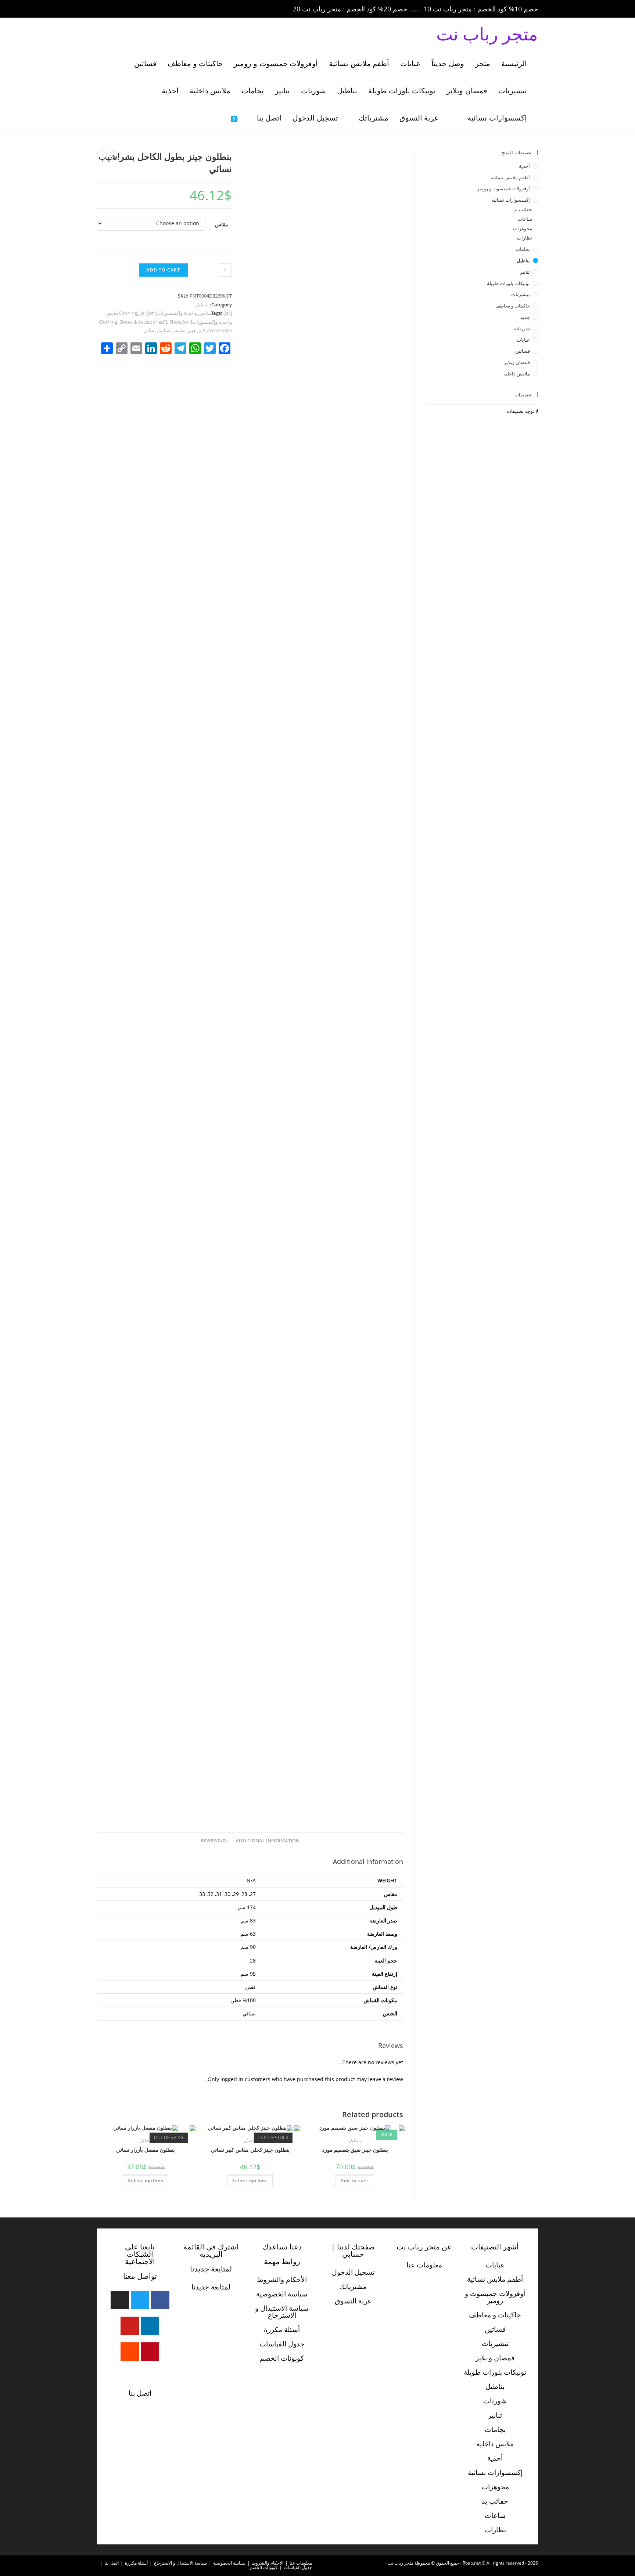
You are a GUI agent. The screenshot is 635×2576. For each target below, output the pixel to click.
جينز (192, 330)
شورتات (522, 328)
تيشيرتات (521, 294)
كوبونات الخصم (282, 2358)
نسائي (150, 330)
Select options (250, 2181)
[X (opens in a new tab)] (102, 9)
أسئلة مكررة (282, 2329)
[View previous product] (115, 155)
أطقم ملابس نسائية (510, 177)
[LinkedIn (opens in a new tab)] (143, 9)
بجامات (523, 249)
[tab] (268, 1841)
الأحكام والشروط (282, 2280)
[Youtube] (130, 2326)
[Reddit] (130, 2352)
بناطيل (202, 305)
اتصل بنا (140, 2393)
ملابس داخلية (517, 374)
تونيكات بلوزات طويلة (508, 283)
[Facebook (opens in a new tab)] (112, 9)
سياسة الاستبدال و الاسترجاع (282, 2312)
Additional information (268, 1841)
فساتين (523, 351)
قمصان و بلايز (495, 2358)
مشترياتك (353, 2287)
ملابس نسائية (172, 330)
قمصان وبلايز (517, 362)
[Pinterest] (150, 2352)
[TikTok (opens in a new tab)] (163, 9)
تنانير (525, 272)
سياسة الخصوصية (282, 2294)
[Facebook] (160, 2300)
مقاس (222, 224)
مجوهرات (523, 229)
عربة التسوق (353, 2301)
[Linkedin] (150, 2326)
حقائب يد (523, 209)
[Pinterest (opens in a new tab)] (123, 9)
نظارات (525, 238)
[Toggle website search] (214, 118)
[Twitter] (140, 2300)
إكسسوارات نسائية (511, 200)
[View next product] (102, 155)
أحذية (524, 166)
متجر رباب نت (487, 34)
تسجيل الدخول (353, 2272)
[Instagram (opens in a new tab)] (133, 9)
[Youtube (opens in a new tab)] (154, 9)
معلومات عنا (424, 2265)
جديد (525, 317)
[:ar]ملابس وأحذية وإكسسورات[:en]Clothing (175, 313)
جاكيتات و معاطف (513, 306)
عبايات (523, 340)
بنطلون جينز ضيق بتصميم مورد (354, 2150)
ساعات (525, 219)
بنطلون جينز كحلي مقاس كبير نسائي (250, 2150)
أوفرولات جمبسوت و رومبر (503, 188)
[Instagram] (120, 2300)
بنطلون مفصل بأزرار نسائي (146, 2150)
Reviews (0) (214, 1841)
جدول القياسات (282, 2344)
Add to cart (163, 270)
